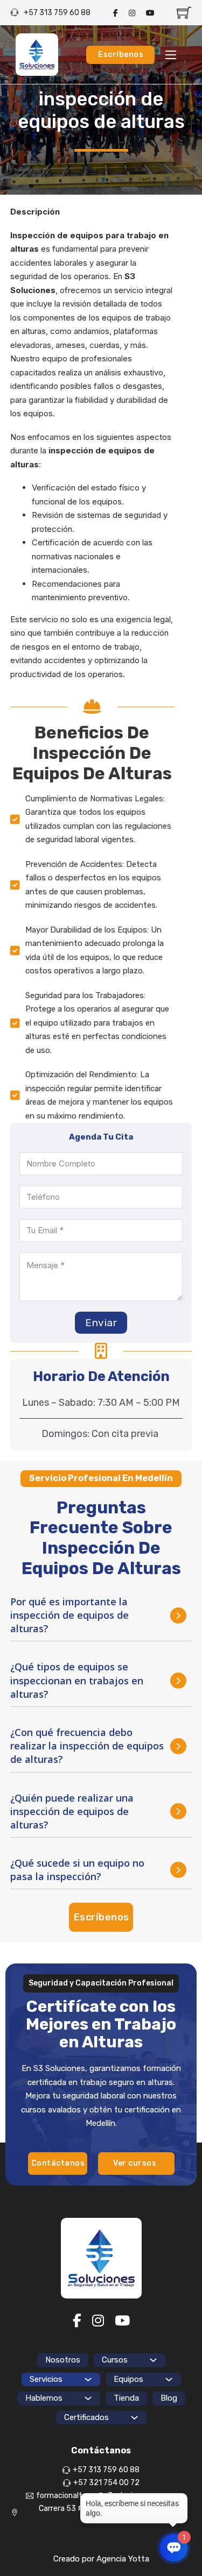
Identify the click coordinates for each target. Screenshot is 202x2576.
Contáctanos (58, 2163)
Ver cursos (135, 2163)
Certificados (86, 2417)
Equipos (128, 2379)
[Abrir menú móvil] (171, 55)
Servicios (46, 2379)
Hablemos (44, 2398)
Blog (169, 2398)
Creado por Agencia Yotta (101, 2559)
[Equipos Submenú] (169, 2379)
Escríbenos (121, 55)
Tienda (126, 2398)
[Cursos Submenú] (153, 2360)
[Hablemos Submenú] (88, 2398)
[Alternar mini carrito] (184, 13)
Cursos (115, 2360)
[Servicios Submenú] (88, 2379)
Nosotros (63, 2360)
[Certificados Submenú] (134, 2418)
